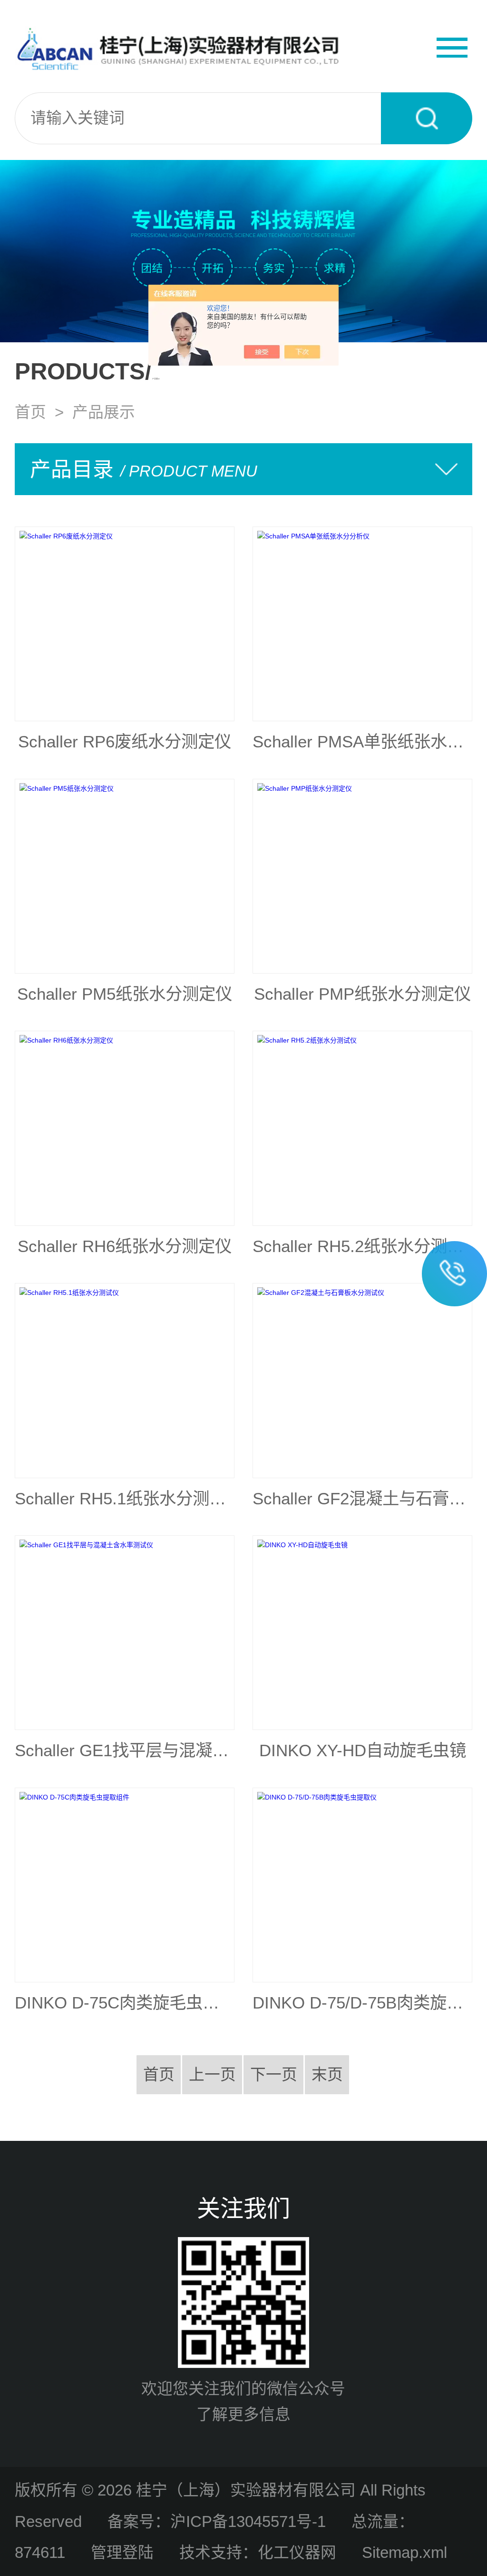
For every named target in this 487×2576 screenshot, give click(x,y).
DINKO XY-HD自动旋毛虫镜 (363, 1750)
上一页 (212, 2074)
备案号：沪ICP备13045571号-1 (217, 2521)
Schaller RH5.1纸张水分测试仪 (125, 1499)
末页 (327, 2074)
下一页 (274, 2074)
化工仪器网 (297, 2552)
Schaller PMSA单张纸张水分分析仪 (362, 742)
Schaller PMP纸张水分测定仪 (362, 994)
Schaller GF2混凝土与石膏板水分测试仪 (362, 1499)
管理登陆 (122, 2552)
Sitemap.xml (404, 2552)
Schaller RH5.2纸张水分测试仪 (362, 1246)
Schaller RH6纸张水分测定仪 (125, 1246)
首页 (30, 412)
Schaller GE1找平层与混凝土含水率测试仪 (125, 1750)
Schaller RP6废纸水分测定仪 (125, 742)
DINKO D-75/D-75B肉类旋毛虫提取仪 (362, 2003)
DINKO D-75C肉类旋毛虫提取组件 (125, 2003)
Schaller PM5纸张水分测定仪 (125, 994)
